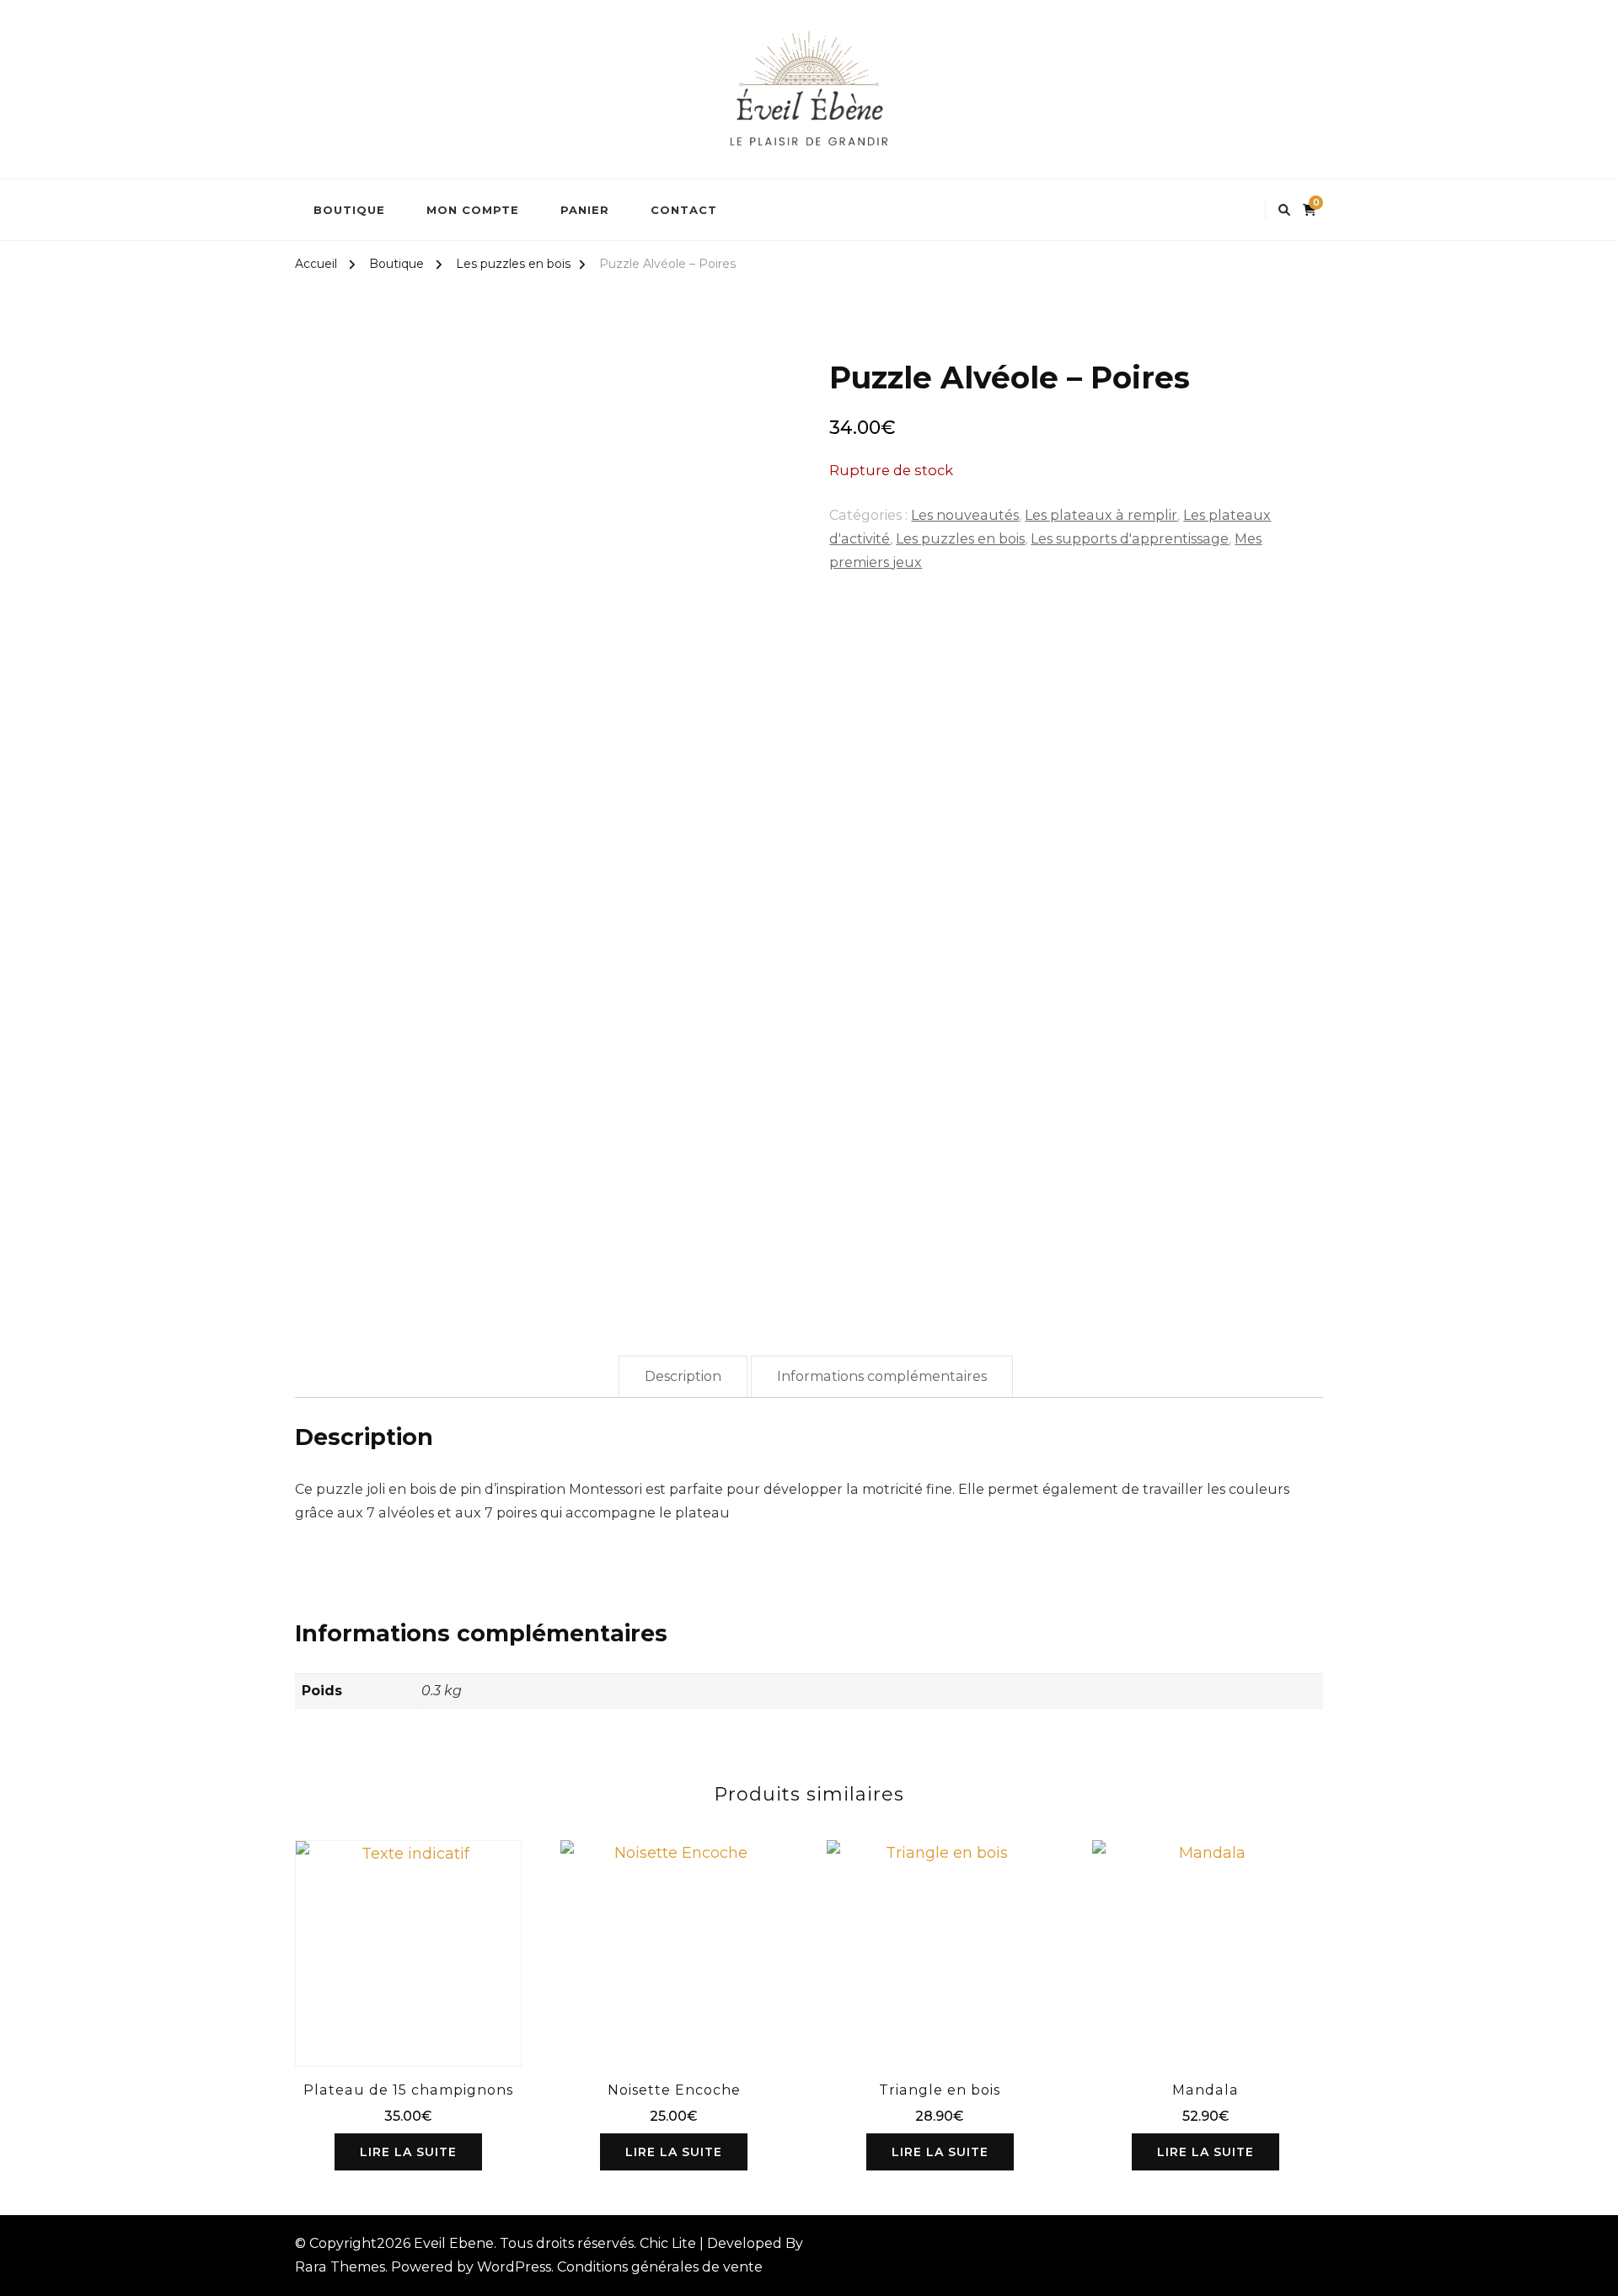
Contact (684, 210)
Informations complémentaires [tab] (882, 1376)
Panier (585, 210)
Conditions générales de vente (660, 2267)
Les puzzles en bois (960, 539)
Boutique (349, 210)
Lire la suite (408, 2152)
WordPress (514, 2267)
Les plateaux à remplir (1101, 515)
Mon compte (473, 210)
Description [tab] (683, 1376)
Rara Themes (340, 2267)
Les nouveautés (965, 515)
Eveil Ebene (454, 2243)
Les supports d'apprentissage (1130, 539)
